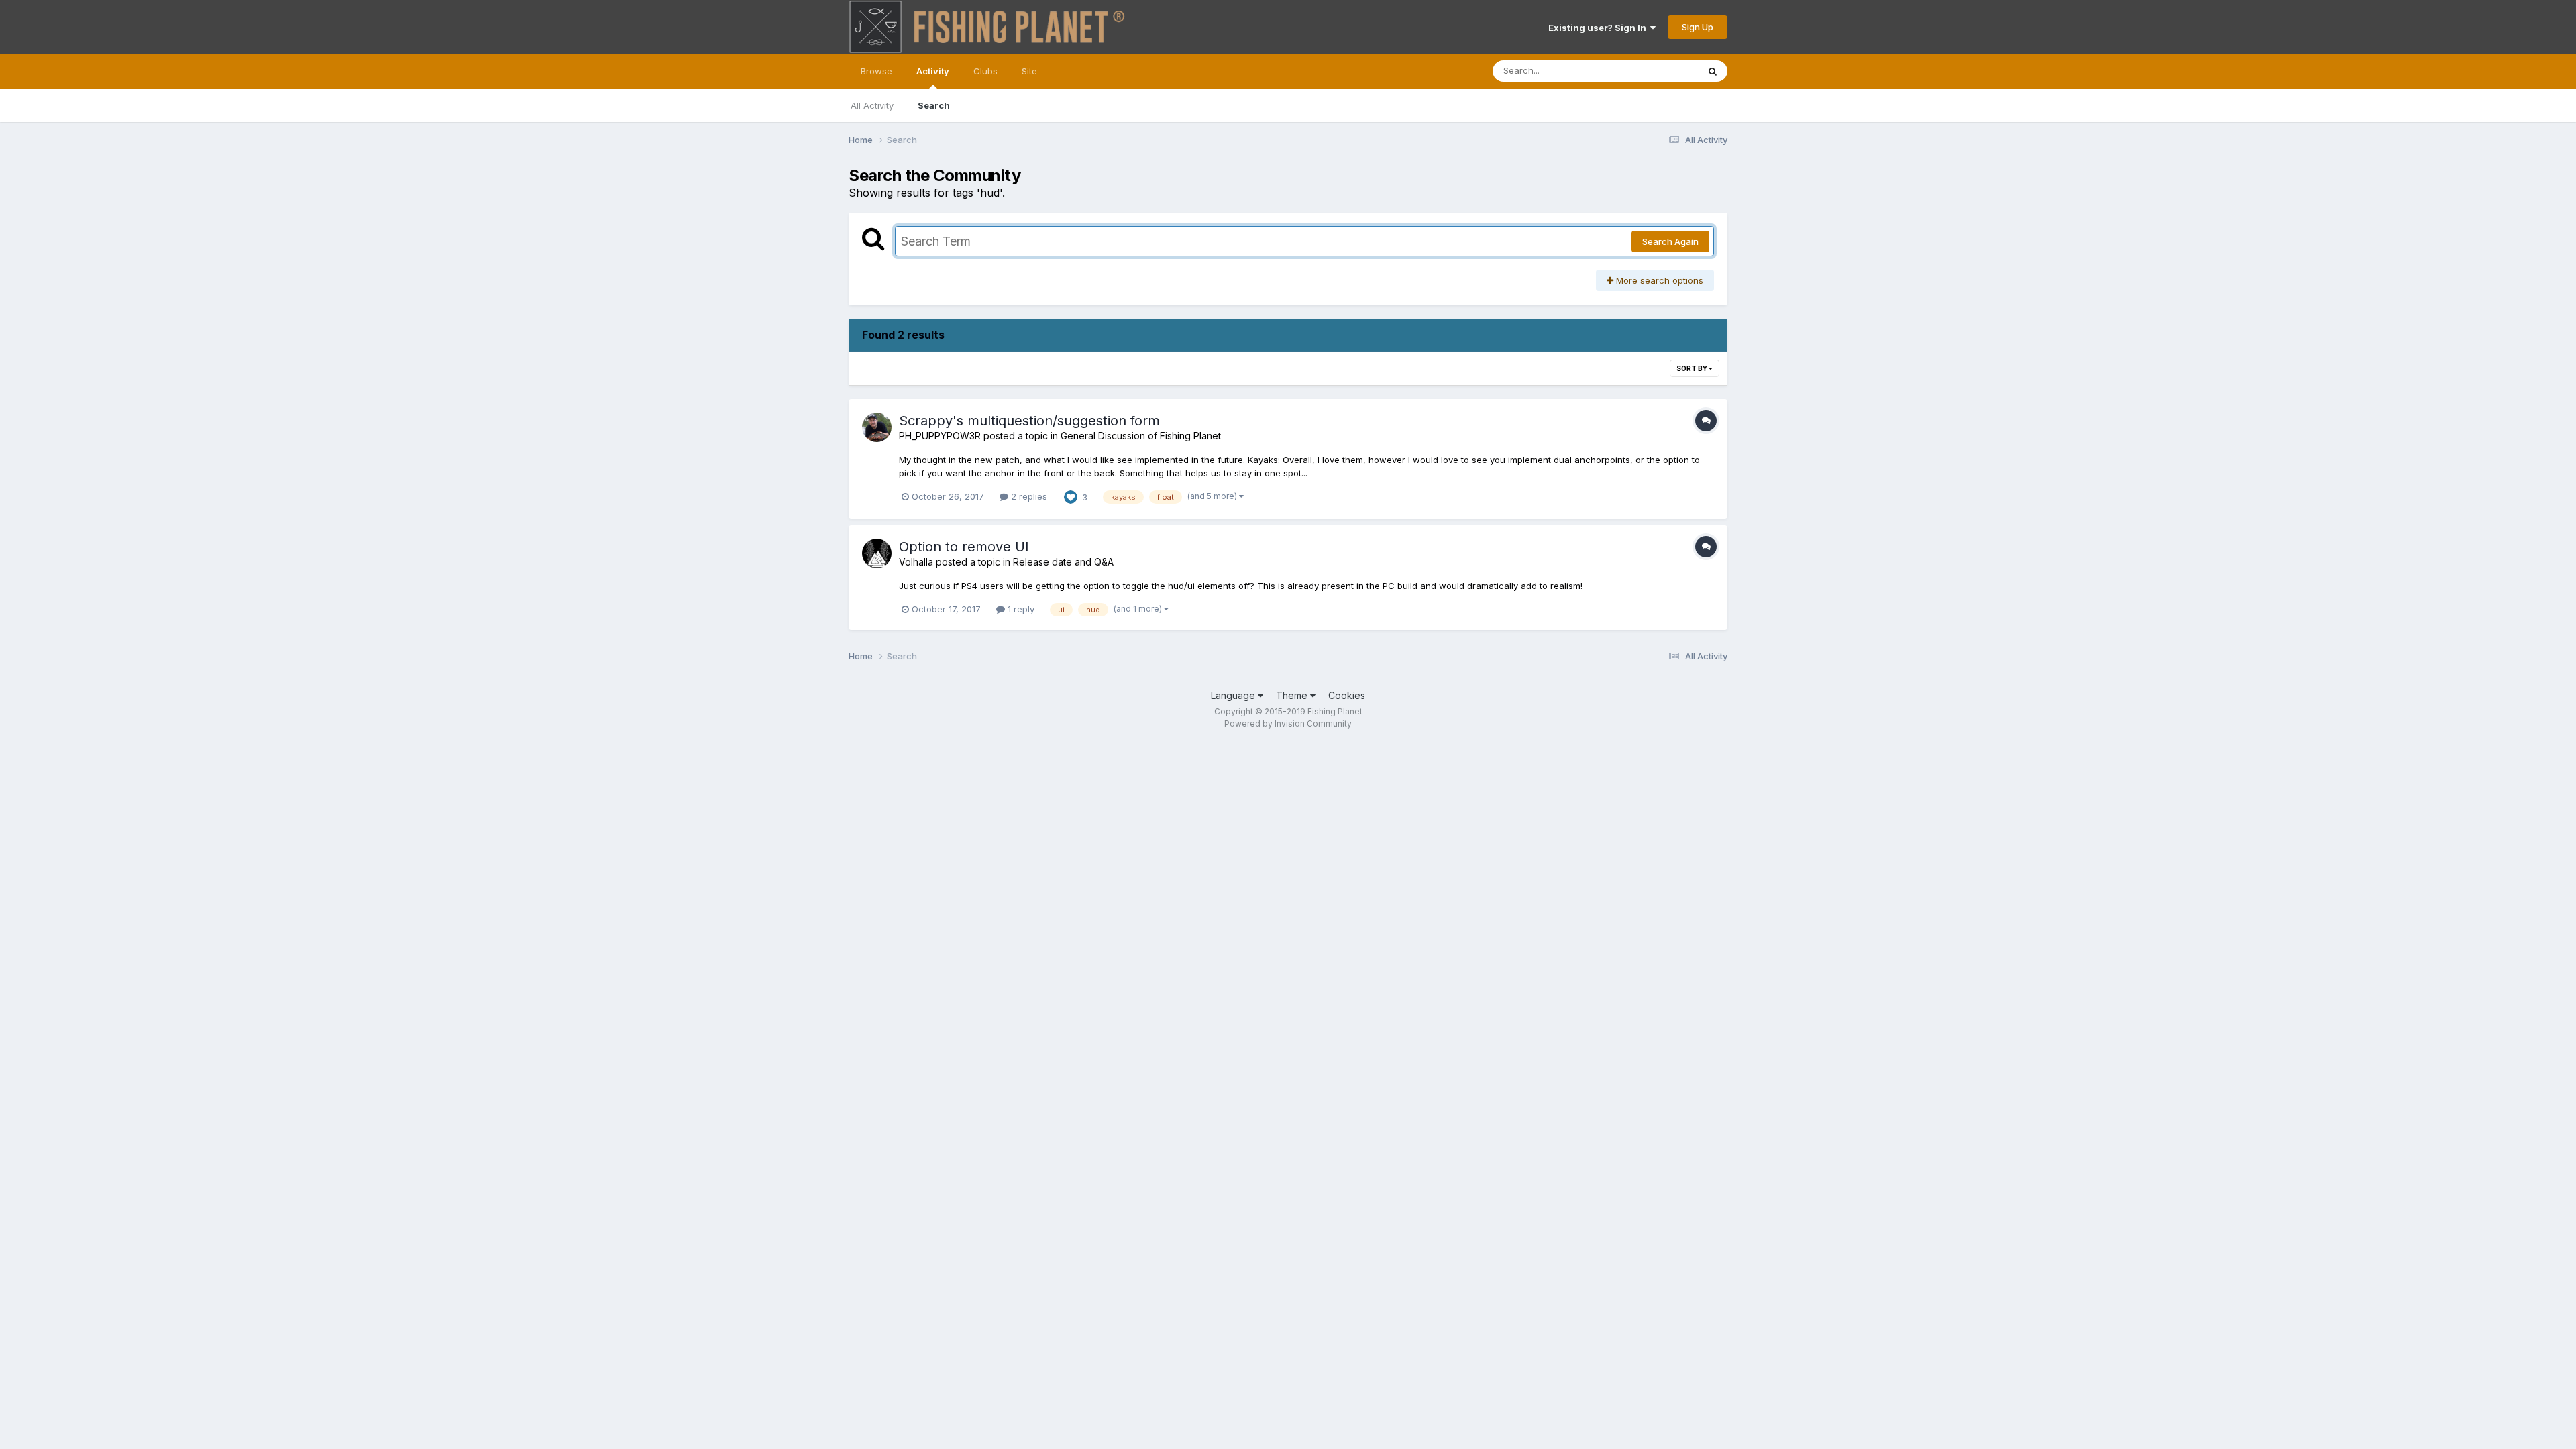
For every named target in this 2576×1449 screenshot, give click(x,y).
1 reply (1020, 609)
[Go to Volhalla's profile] (877, 553)
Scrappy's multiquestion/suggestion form (1029, 421)
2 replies (1028, 496)
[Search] (1713, 71)
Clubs (985, 71)
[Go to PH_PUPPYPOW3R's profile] (877, 427)
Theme (1293, 695)
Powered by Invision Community (1288, 723)
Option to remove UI (964, 547)
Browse (876, 71)
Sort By (1693, 368)
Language (1234, 695)
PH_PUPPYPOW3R (940, 436)
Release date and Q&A (1063, 562)
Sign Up (1698, 27)
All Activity (872, 105)
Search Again (1670, 241)
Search (934, 105)
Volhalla (916, 562)
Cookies (1347, 695)
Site (1029, 71)
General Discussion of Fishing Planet (1141, 436)
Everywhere (1656, 71)
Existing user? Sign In (1599, 28)
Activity (933, 71)
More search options (1658, 280)
